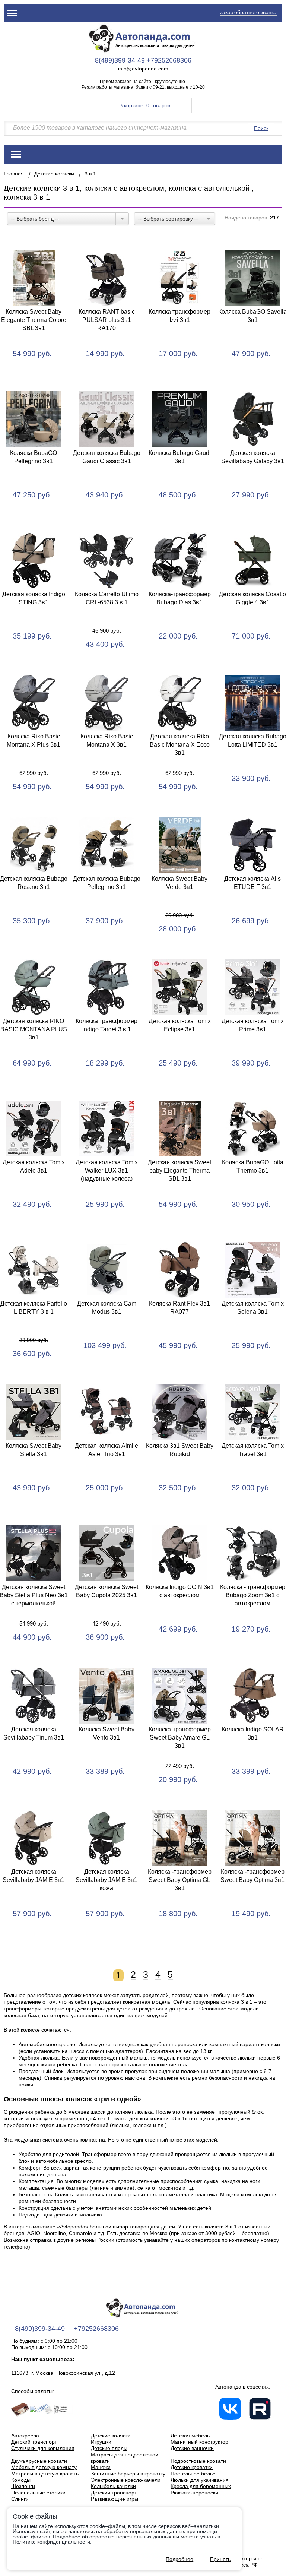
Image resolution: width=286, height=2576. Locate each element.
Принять (220, 2559)
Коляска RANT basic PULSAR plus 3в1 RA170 (107, 320)
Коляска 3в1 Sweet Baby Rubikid (180, 1450)
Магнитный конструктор (199, 2442)
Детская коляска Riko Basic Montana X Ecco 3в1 (180, 745)
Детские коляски (54, 174)
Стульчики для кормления (43, 2448)
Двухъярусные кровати (39, 2461)
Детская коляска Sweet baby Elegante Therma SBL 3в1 (179, 1170)
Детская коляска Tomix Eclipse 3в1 (180, 1025)
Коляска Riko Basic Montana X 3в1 (107, 740)
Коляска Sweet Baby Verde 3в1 (179, 883)
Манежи (101, 2467)
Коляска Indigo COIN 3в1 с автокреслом (180, 1591)
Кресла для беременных (201, 2486)
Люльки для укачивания (200, 2480)
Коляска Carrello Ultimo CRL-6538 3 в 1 (107, 598)
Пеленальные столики (38, 2493)
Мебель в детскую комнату (44, 2467)
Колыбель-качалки (113, 2486)
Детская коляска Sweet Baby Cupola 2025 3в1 (107, 1591)
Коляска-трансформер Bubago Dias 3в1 (180, 598)
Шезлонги (23, 2486)
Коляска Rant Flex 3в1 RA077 (179, 1308)
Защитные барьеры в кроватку (128, 2474)
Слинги (20, 2499)
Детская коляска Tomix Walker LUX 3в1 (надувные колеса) (107, 1170)
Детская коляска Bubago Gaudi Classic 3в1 (107, 457)
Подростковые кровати (198, 2461)
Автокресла (25, 2436)
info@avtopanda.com (143, 69)
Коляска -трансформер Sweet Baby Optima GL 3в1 (180, 1880)
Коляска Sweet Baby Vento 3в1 (107, 1733)
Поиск (261, 128)
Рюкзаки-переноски (194, 2493)
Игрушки (101, 2442)
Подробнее (179, 2559)
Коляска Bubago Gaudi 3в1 (180, 457)
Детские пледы (109, 2448)
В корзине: (145, 105)
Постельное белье (193, 2474)
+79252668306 (169, 60)
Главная (14, 174)
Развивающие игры (115, 2499)
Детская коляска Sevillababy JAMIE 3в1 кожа (107, 1880)
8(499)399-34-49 (120, 60)
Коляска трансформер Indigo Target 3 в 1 (107, 1025)
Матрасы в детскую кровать (45, 2474)
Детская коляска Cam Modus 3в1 (107, 1308)
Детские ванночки (192, 2448)
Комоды (21, 2480)
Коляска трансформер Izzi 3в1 (179, 316)
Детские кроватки (192, 2467)
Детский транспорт (34, 2442)
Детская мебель (190, 2436)
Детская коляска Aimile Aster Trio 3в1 (107, 1450)
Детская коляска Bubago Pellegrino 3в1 (107, 883)
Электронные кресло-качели (126, 2480)
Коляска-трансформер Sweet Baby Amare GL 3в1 (180, 1738)
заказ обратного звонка (248, 12)
